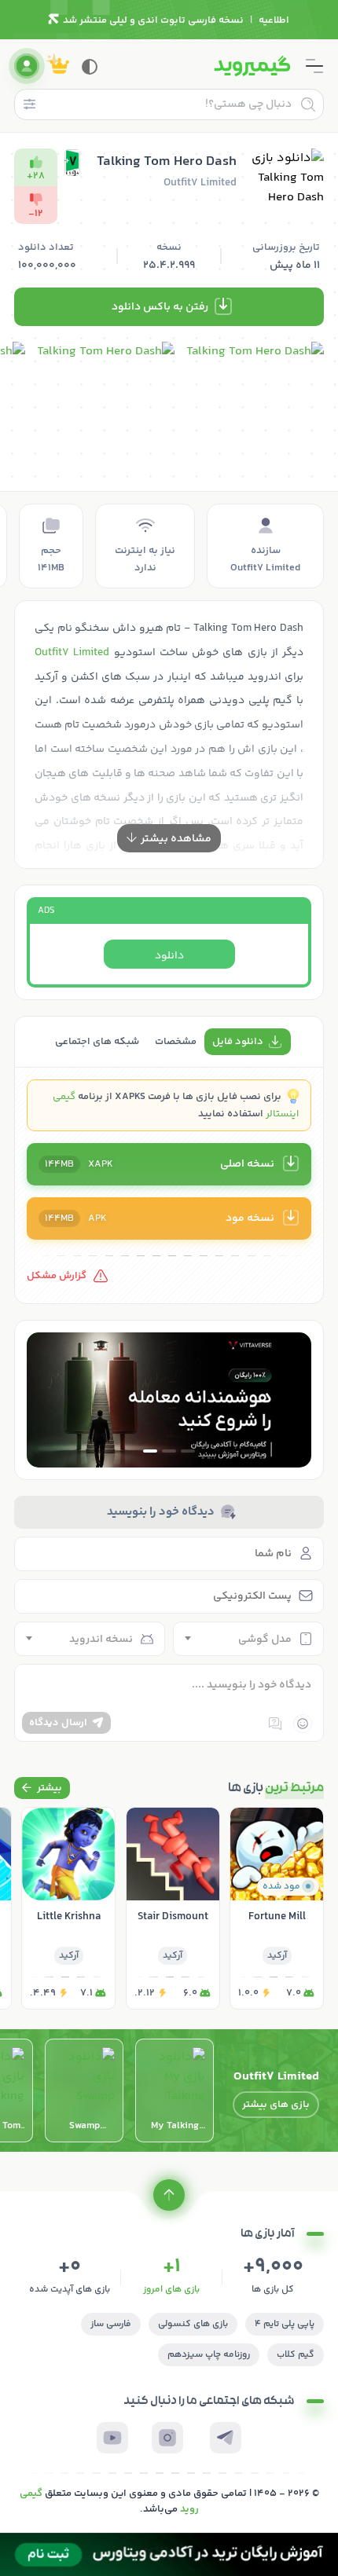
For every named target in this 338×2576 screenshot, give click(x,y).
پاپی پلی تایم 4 (285, 2324)
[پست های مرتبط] (42, 1788)
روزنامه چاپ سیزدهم (209, 2355)
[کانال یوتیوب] (112, 2438)
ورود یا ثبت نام (27, 66)
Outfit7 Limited (72, 653)
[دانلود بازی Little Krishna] (68, 1908)
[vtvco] (169, 2554)
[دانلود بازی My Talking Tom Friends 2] (175, 2090)
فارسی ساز (111, 2324)
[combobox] (248, 1639)
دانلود (169, 956)
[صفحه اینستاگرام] (167, 2438)
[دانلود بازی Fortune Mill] (277, 1908)
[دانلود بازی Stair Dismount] (173, 1908)
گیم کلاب (296, 2355)
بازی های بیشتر (276, 2105)
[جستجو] (308, 104)
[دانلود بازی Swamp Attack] (84, 2090)
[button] (188, 1451)
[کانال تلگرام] (226, 2438)
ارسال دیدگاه (58, 1723)
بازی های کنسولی (193, 2324)
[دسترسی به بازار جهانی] (169, 1400)
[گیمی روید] (252, 66)
